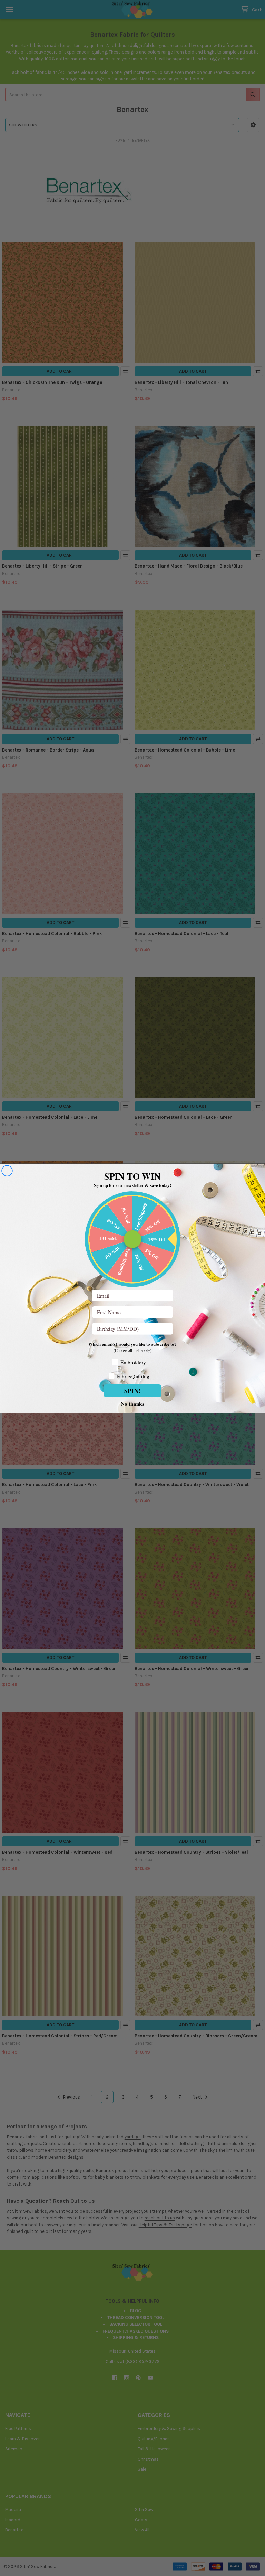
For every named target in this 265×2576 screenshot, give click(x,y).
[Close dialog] (7, 1171)
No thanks (132, 1403)
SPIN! (133, 1390)
